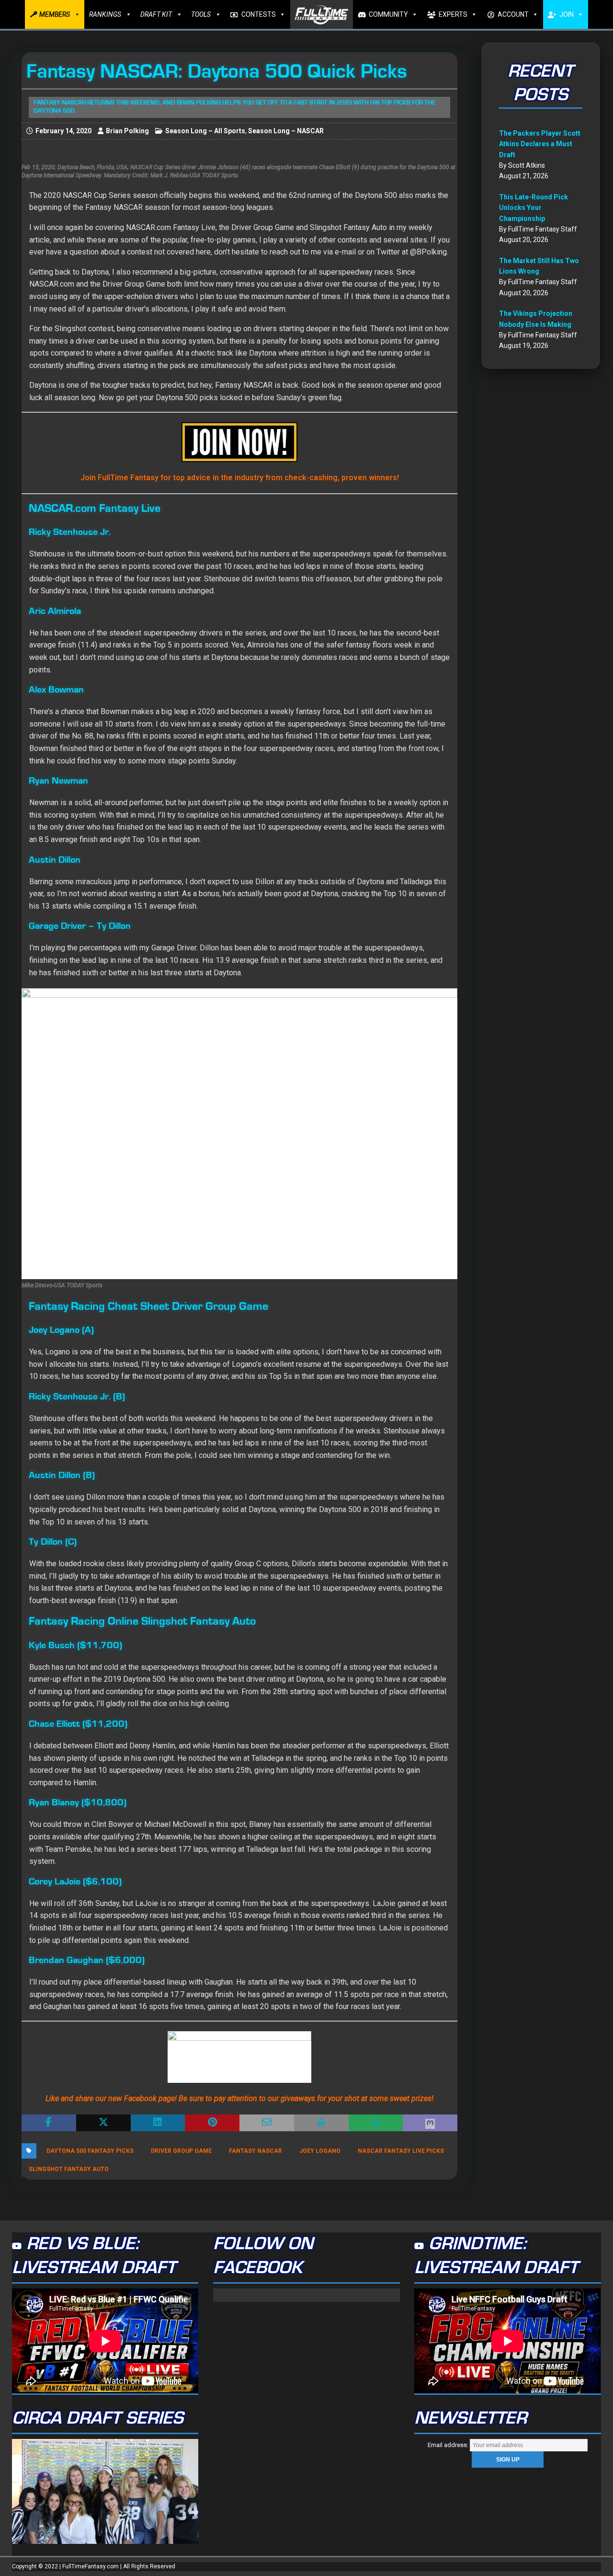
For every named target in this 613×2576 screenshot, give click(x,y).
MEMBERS (55, 14)
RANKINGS (105, 14)
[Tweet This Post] (103, 2123)
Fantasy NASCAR (255, 2151)
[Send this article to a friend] (267, 2123)
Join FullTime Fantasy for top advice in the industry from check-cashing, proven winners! (240, 478)
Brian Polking (127, 131)
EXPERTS (453, 14)
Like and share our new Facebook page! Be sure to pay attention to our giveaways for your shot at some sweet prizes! (239, 2098)
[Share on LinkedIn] (158, 2123)
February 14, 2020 (63, 131)
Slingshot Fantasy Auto (69, 2169)
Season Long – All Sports (205, 131)
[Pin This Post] (212, 2123)
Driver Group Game (181, 2151)
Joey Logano (320, 2151)
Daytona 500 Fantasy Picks (90, 2151)
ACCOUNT (513, 14)
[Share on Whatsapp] (376, 2123)
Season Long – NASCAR (286, 131)
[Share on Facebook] (49, 2123)
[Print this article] (321, 2123)
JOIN (567, 14)
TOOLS (201, 14)
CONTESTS (259, 14)
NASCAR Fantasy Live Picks (401, 2151)
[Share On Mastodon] (430, 2123)
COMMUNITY (388, 14)
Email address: (449, 2445)
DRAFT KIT (156, 14)
